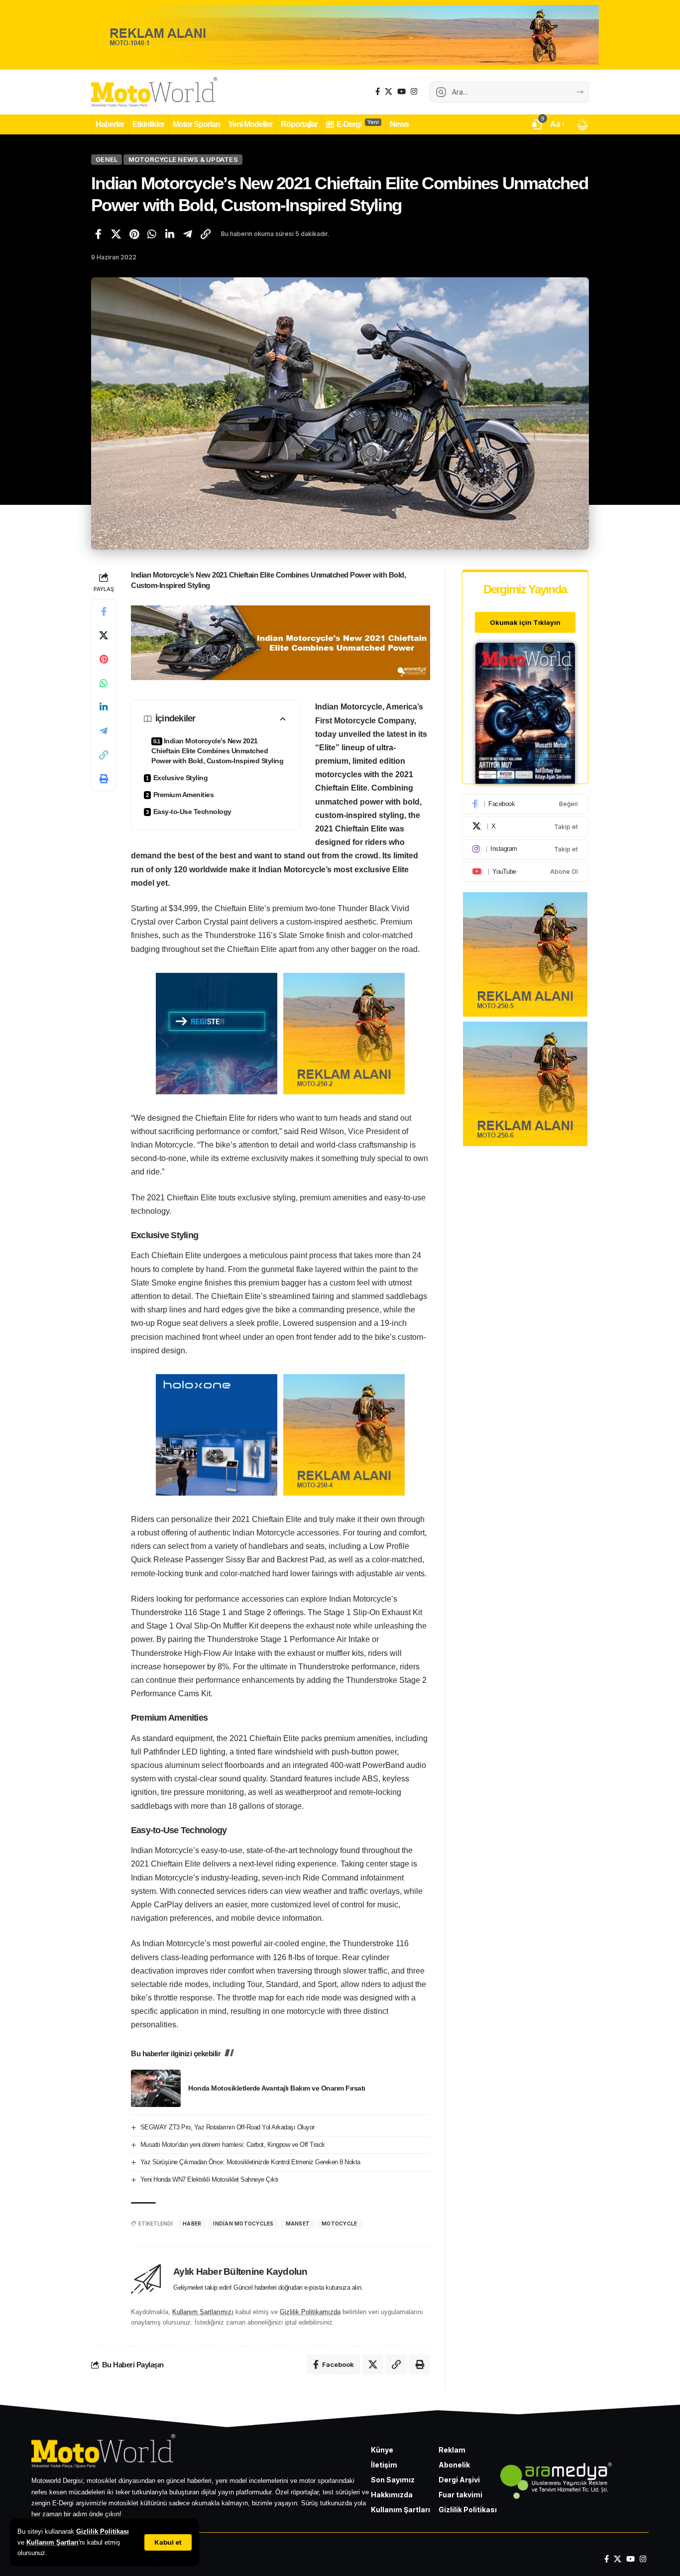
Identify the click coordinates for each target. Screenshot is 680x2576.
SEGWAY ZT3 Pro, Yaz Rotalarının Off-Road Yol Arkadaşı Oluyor (227, 2127)
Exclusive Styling (181, 778)
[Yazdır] (104, 779)
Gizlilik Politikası (103, 2531)
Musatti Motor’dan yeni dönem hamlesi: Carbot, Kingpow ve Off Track (233, 2145)
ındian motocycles (243, 2224)
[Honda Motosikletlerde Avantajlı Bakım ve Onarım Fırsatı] (156, 2088)
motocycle (339, 2224)
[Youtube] (525, 872)
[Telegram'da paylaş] (188, 234)
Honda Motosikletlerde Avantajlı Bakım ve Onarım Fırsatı (277, 2088)
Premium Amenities (184, 795)
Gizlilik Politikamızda (310, 2312)
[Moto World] (154, 92)
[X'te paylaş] (116, 234)
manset (298, 2224)
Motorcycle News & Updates (183, 159)
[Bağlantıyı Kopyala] (206, 234)
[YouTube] (401, 92)
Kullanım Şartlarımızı (203, 2312)
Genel (107, 159)
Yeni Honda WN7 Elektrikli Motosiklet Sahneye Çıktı (210, 2179)
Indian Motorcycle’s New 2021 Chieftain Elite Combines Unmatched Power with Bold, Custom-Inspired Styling (217, 751)
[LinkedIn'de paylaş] (170, 234)
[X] (389, 92)
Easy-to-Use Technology (192, 812)
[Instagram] (414, 92)
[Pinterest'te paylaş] (134, 234)
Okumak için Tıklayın (525, 622)
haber (192, 2224)
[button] (168, 2542)
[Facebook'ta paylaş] (98, 234)
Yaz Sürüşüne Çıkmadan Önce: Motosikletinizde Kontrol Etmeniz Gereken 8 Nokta (250, 2162)
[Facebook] (378, 92)
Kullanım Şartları (53, 2542)
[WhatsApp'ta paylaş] (152, 234)
